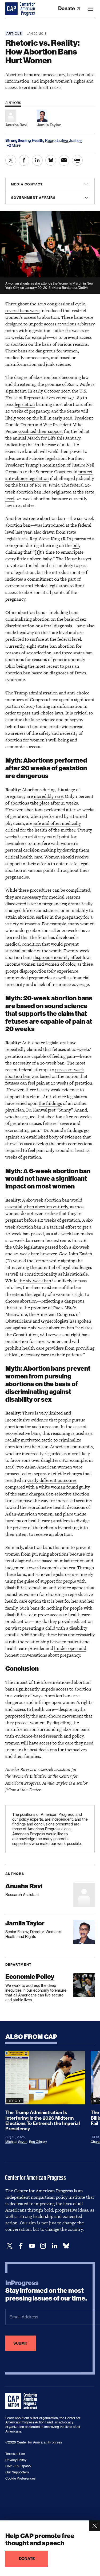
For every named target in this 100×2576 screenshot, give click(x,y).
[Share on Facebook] (24, 160)
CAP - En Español (18, 2466)
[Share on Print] (77, 160)
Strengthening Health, (25, 141)
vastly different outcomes (52, 1480)
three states (73, 653)
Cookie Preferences (20, 2478)
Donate (67, 8)
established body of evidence (54, 1137)
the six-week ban (35, 1281)
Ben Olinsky (38, 2142)
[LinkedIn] (54, 2246)
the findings (50, 1103)
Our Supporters (17, 2472)
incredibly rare (48, 796)
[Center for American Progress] (12, 9)
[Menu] (90, 9)
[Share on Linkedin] (37, 160)
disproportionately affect (57, 957)
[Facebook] (21, 2246)
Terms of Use (15, 2454)
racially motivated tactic (29, 1440)
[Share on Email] (64, 160)
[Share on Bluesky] (51, 160)
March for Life (41, 438)
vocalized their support (41, 431)
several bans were (22, 310)
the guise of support (36, 1581)
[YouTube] (32, 2246)
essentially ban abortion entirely (37, 1207)
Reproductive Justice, (64, 140)
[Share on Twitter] (11, 160)
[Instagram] (43, 2246)
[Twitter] (10, 2246)
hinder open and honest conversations (46, 1652)
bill (76, 545)
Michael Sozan (16, 2142)
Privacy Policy (16, 2460)
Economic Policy (30, 1977)
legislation (25, 404)
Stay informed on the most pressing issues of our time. (46, 2291)
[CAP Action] (23, 2401)
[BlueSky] (66, 2246)
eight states (37, 646)
